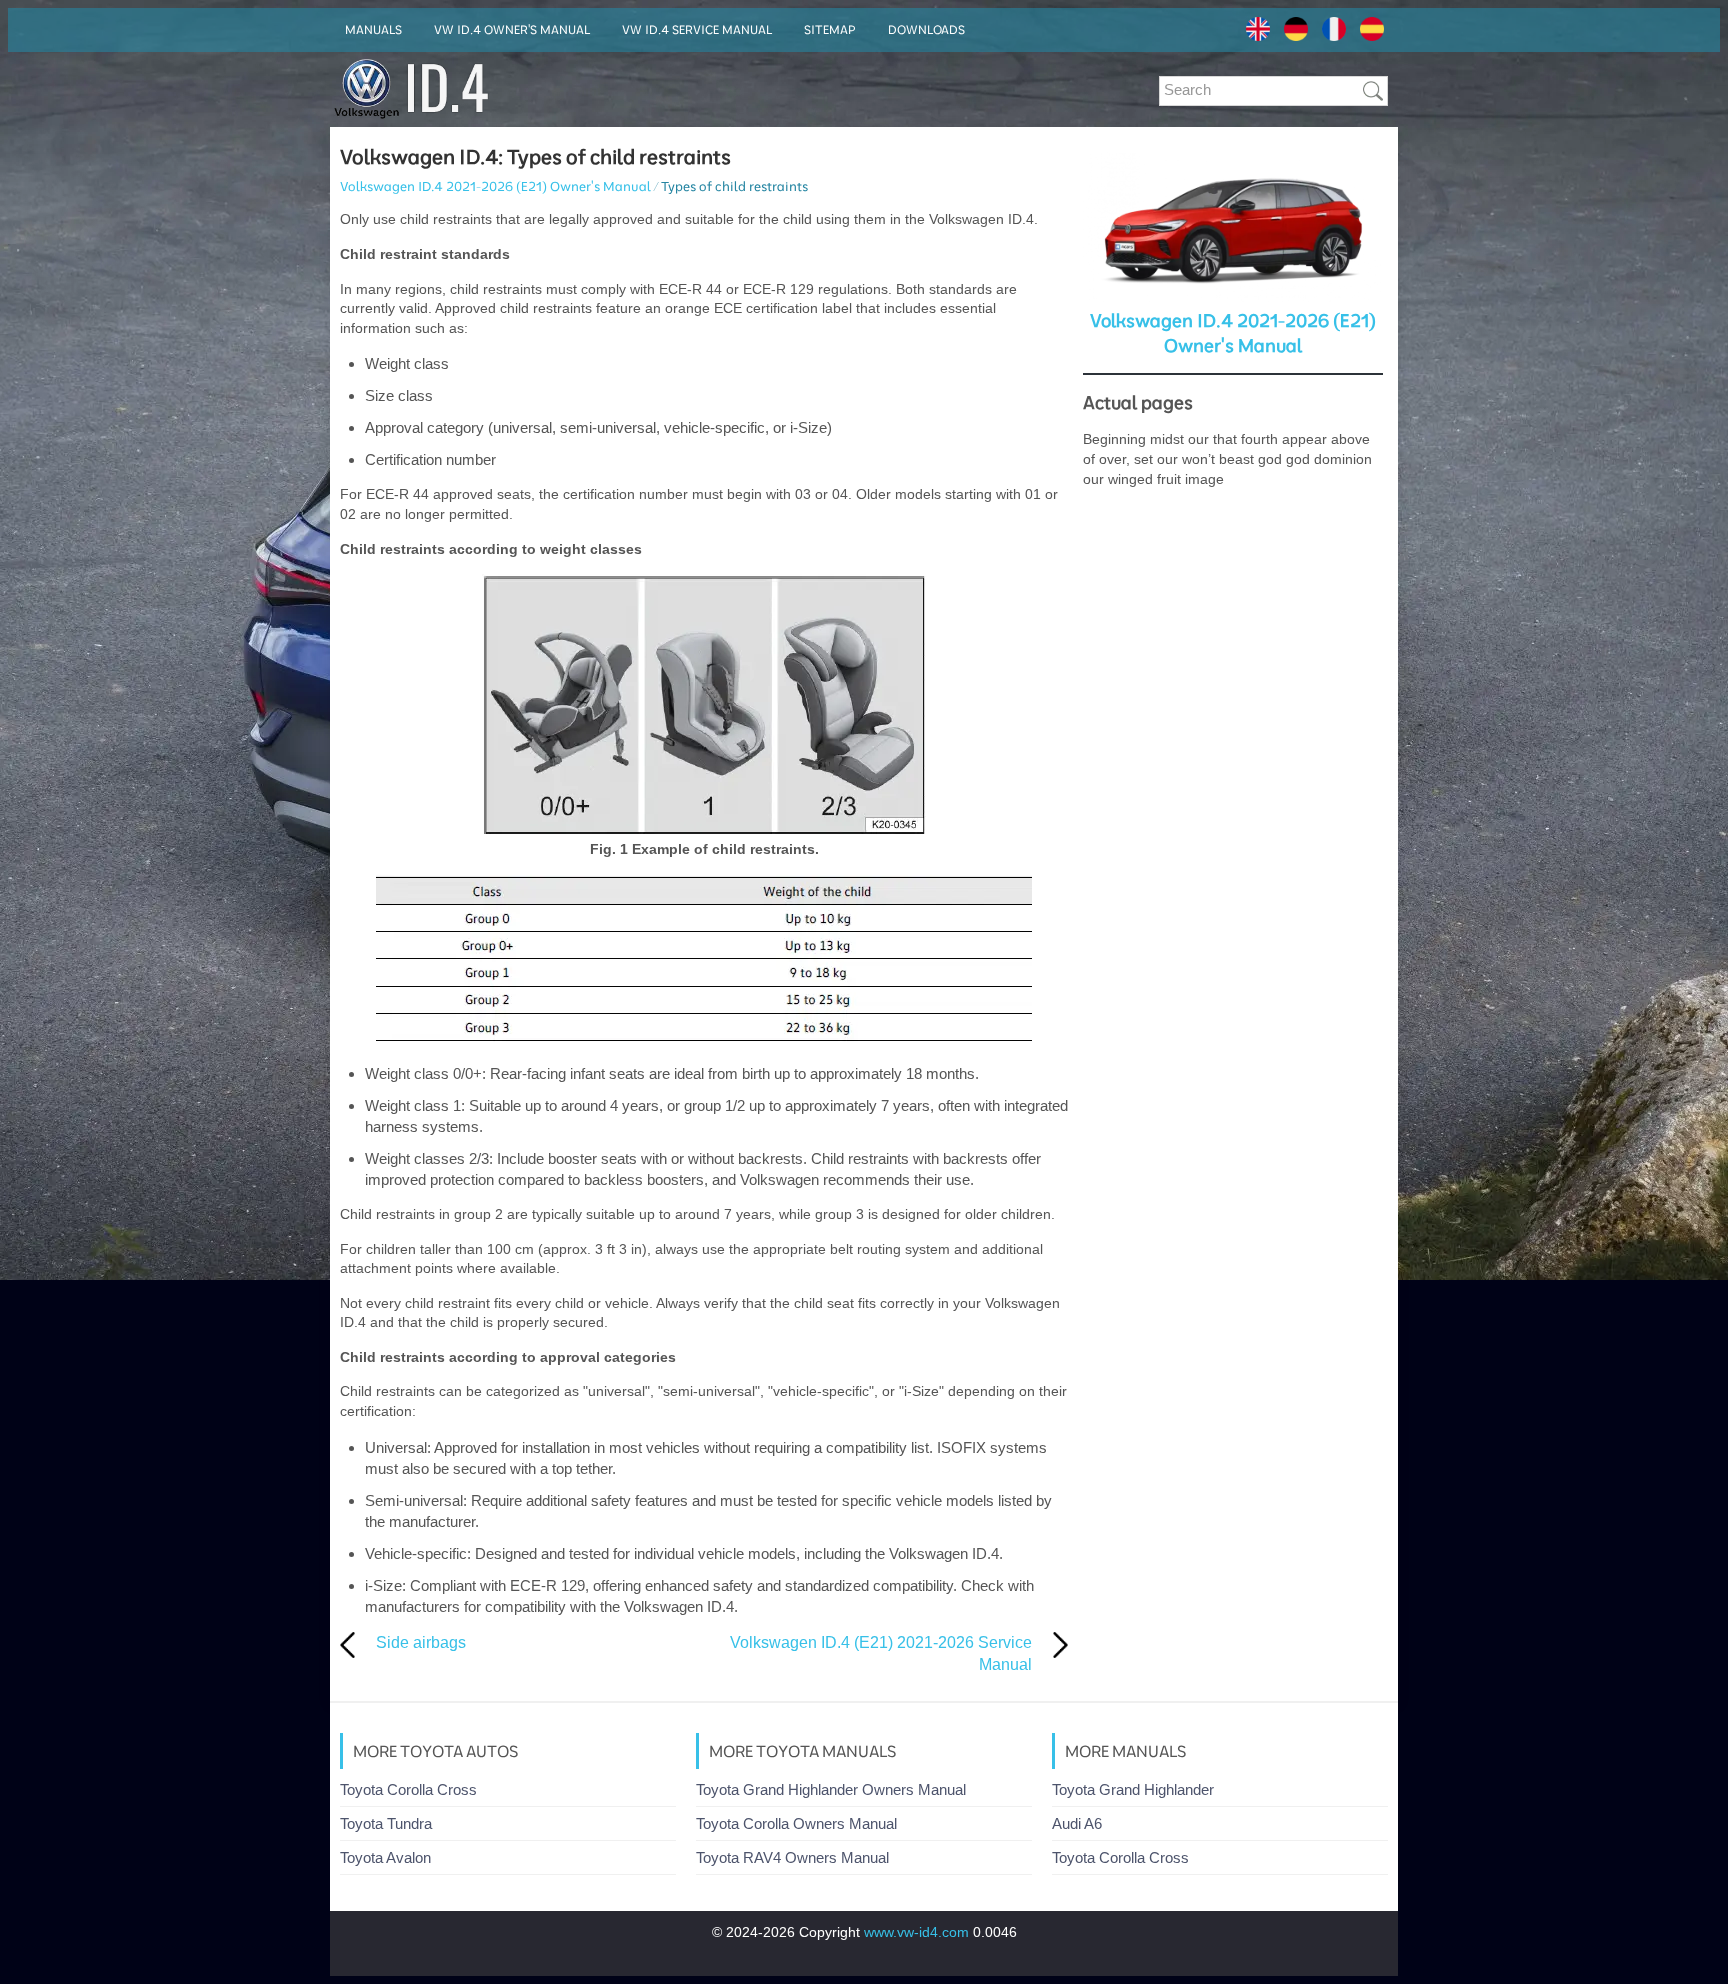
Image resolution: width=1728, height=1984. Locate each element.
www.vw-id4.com (916, 1932)
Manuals (373, 29)
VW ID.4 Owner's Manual (512, 29)
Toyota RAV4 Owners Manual (792, 1857)
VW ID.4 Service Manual (697, 29)
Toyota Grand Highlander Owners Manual (831, 1789)
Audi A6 (1077, 1823)
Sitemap (830, 29)
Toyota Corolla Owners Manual (796, 1823)
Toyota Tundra (386, 1823)
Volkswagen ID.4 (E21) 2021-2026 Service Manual (881, 1653)
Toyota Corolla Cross (408, 1789)
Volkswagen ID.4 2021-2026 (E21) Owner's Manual (495, 186)
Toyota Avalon (385, 1857)
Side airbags (421, 1642)
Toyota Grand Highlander (1133, 1789)
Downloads (926, 29)
